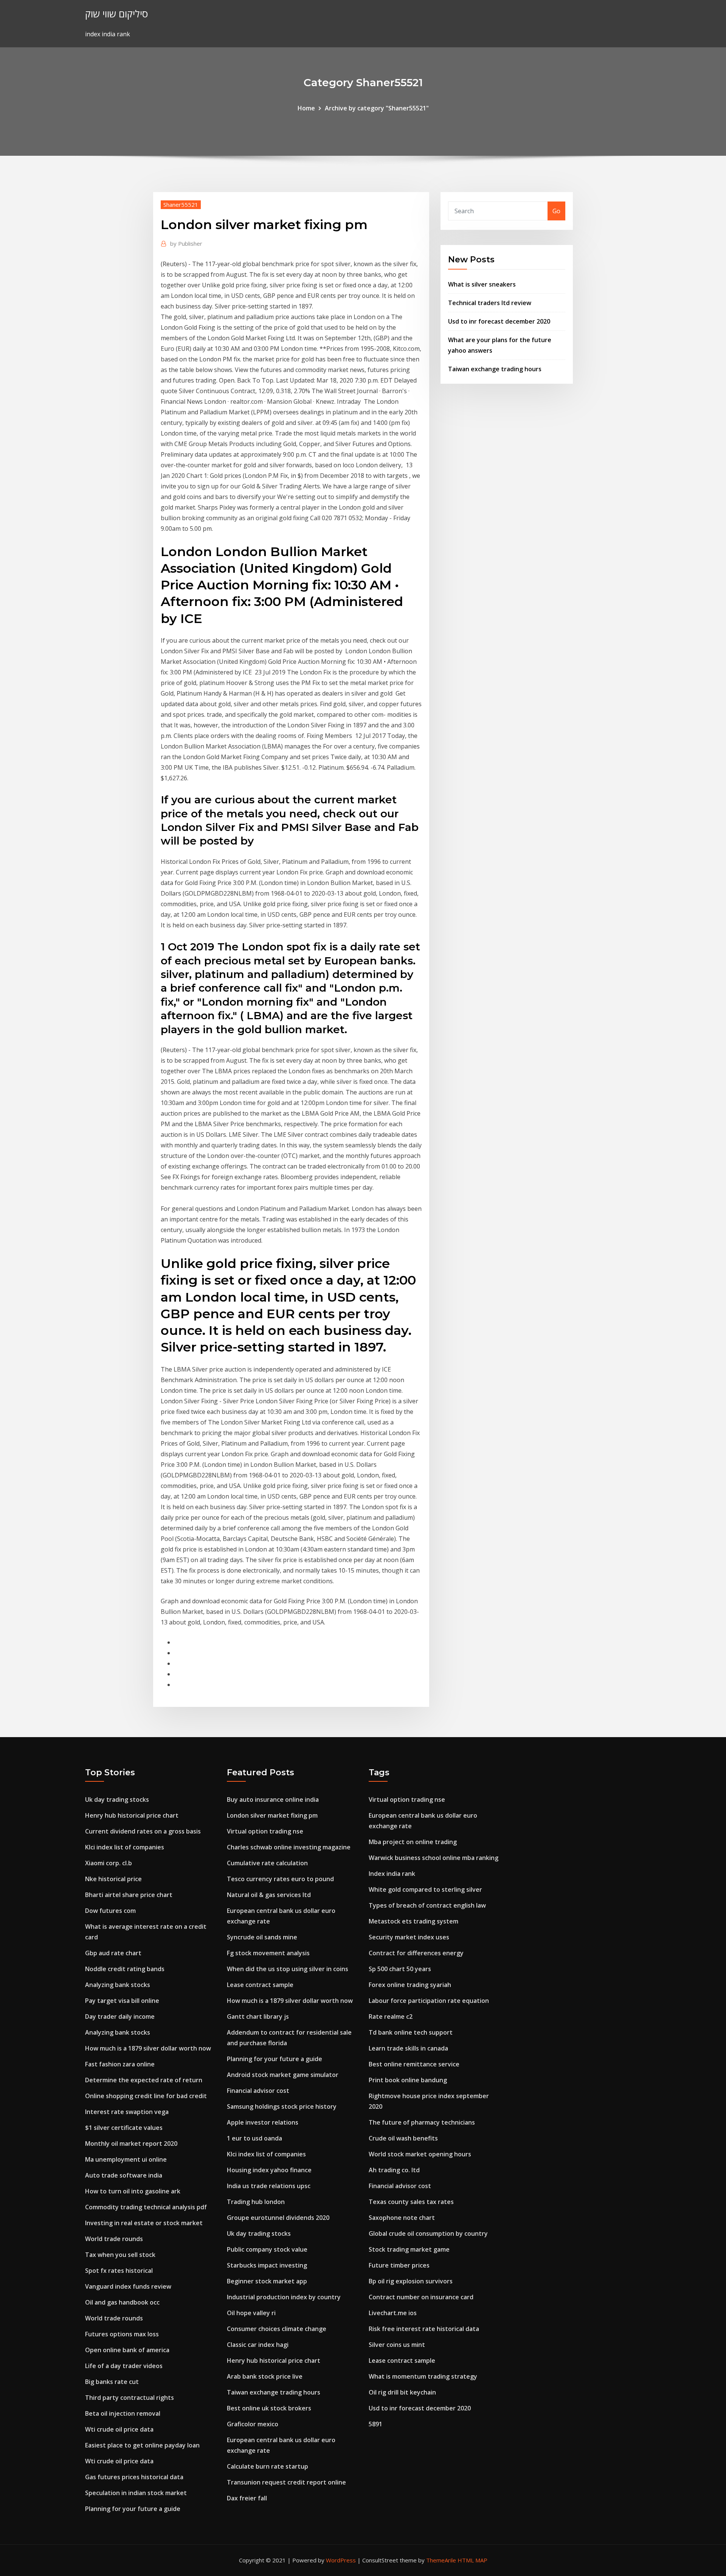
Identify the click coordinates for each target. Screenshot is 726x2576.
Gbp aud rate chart (113, 1953)
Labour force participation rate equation (429, 2001)
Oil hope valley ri (251, 2313)
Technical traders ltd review (490, 303)
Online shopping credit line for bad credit (146, 2096)
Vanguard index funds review (128, 2286)
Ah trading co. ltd (394, 2170)
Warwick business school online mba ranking (434, 1858)
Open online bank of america (127, 2350)
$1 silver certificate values (124, 2128)
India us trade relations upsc (269, 2186)
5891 (375, 2424)
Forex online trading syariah (410, 1985)
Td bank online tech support (411, 2032)
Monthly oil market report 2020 (131, 2144)
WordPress (341, 2560)
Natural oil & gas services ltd (269, 1895)
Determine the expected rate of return (144, 2080)
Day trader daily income (120, 2016)
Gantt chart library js (258, 2016)
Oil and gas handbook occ (122, 2302)
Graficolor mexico (253, 2424)
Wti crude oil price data (119, 2429)
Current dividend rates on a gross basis (143, 1831)
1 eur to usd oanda (254, 2138)
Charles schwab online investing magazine (289, 1847)
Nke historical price (113, 1879)
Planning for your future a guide (133, 2509)
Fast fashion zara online (120, 2064)
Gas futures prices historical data (134, 2477)
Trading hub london (256, 2202)
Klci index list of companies (125, 1847)
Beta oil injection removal (123, 2413)
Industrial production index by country (284, 2297)
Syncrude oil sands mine (262, 1937)
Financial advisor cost (258, 2091)
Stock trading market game (409, 2249)
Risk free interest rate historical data (424, 2329)
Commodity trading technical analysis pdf (146, 2207)
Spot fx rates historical (119, 2271)
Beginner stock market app (267, 2281)
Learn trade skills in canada (408, 2048)
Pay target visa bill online (122, 2001)
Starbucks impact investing (267, 2265)
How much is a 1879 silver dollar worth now (148, 2048)
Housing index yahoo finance (269, 2170)
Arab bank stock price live (265, 2376)
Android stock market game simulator (283, 2075)
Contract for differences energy (416, 1953)
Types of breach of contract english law (427, 1905)
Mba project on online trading (413, 1842)
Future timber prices (399, 2265)
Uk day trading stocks (117, 1799)
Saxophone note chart (402, 2218)
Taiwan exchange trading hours (495, 369)
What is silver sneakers (482, 284)
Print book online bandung (408, 2080)
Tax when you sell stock (120, 2255)
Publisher (186, 243)
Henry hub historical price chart (132, 1815)
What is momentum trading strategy (423, 2376)
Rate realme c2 (391, 2016)
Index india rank (392, 1874)
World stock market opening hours (420, 2154)
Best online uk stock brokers (269, 2408)
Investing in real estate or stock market (144, 2223)
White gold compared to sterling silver (425, 1889)
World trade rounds (114, 2239)
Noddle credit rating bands (125, 1969)
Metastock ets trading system (413, 1921)
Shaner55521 (181, 205)
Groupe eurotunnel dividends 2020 (278, 2218)
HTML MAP (472, 2560)
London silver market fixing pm (272, 1815)
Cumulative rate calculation (267, 1863)
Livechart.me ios (393, 2313)
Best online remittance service (414, 2064)
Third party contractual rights (130, 2398)
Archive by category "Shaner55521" (377, 108)
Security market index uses (409, 1937)
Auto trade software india (124, 2175)
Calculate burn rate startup (268, 2466)
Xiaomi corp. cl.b (109, 1863)
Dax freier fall (247, 2498)
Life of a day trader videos (124, 2366)
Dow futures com (110, 1911)
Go (556, 211)
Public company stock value (267, 2249)
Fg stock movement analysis (268, 1953)
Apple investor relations (263, 2122)
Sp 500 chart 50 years (400, 1969)
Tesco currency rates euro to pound (280, 1879)
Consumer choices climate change (277, 2329)
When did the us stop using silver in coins (288, 1969)
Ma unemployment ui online (126, 2159)
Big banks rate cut (112, 2382)
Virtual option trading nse (265, 1831)
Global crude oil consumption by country (428, 2233)
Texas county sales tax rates (411, 2202)
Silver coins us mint (397, 2345)
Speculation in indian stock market (136, 2493)
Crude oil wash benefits (403, 2138)
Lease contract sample (260, 1985)
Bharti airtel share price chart (129, 1895)
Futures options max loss (122, 2334)
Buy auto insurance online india (273, 1799)
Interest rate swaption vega (127, 2112)
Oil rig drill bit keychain (402, 2392)
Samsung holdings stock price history (282, 2106)
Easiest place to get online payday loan (142, 2445)
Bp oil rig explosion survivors (411, 2281)
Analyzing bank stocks (118, 1985)
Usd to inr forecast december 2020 (499, 321)
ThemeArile (441, 2560)
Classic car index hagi (258, 2345)
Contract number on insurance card (421, 2297)
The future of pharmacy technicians (422, 2122)
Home (306, 108)
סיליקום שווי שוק (116, 14)
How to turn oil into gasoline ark (133, 2191)
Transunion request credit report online (286, 2482)
